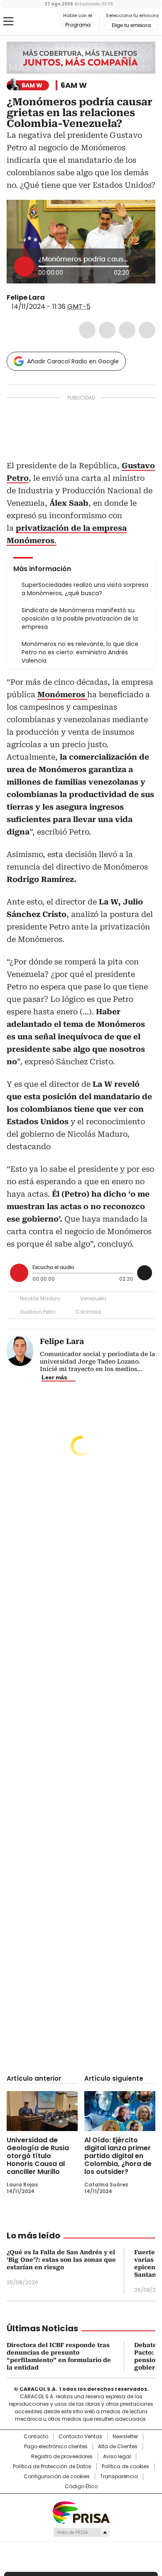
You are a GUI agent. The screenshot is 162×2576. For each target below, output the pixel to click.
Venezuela (93, 1298)
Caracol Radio (41, 22)
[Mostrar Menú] (8, 21)
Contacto (36, 2437)
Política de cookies (125, 2467)
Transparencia (119, 2477)
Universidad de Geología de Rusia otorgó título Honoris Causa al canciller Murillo (38, 2156)
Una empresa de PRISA (81, 2512)
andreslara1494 (61, 298)
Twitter (107, 330)
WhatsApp (147, 330)
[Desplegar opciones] (141, 266)
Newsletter (125, 2437)
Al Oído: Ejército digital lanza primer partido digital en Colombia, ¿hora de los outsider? (118, 2156)
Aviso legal (117, 2457)
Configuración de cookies (57, 2477)
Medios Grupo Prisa (81, 2532)
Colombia (88, 1312)
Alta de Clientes (118, 2447)
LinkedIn (127, 330)
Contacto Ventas (80, 2437)
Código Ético (81, 2487)
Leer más (54, 1377)
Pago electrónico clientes (56, 2447)
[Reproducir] (24, 266)
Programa (78, 25)
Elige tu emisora (131, 25)
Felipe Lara (26, 297)
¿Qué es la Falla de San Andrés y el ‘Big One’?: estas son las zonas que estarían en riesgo (61, 2260)
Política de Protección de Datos (52, 2467)
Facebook (87, 330)
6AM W (74, 85)
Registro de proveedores (62, 2457)
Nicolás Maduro (40, 1298)
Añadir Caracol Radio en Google (73, 361)
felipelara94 (51, 298)
